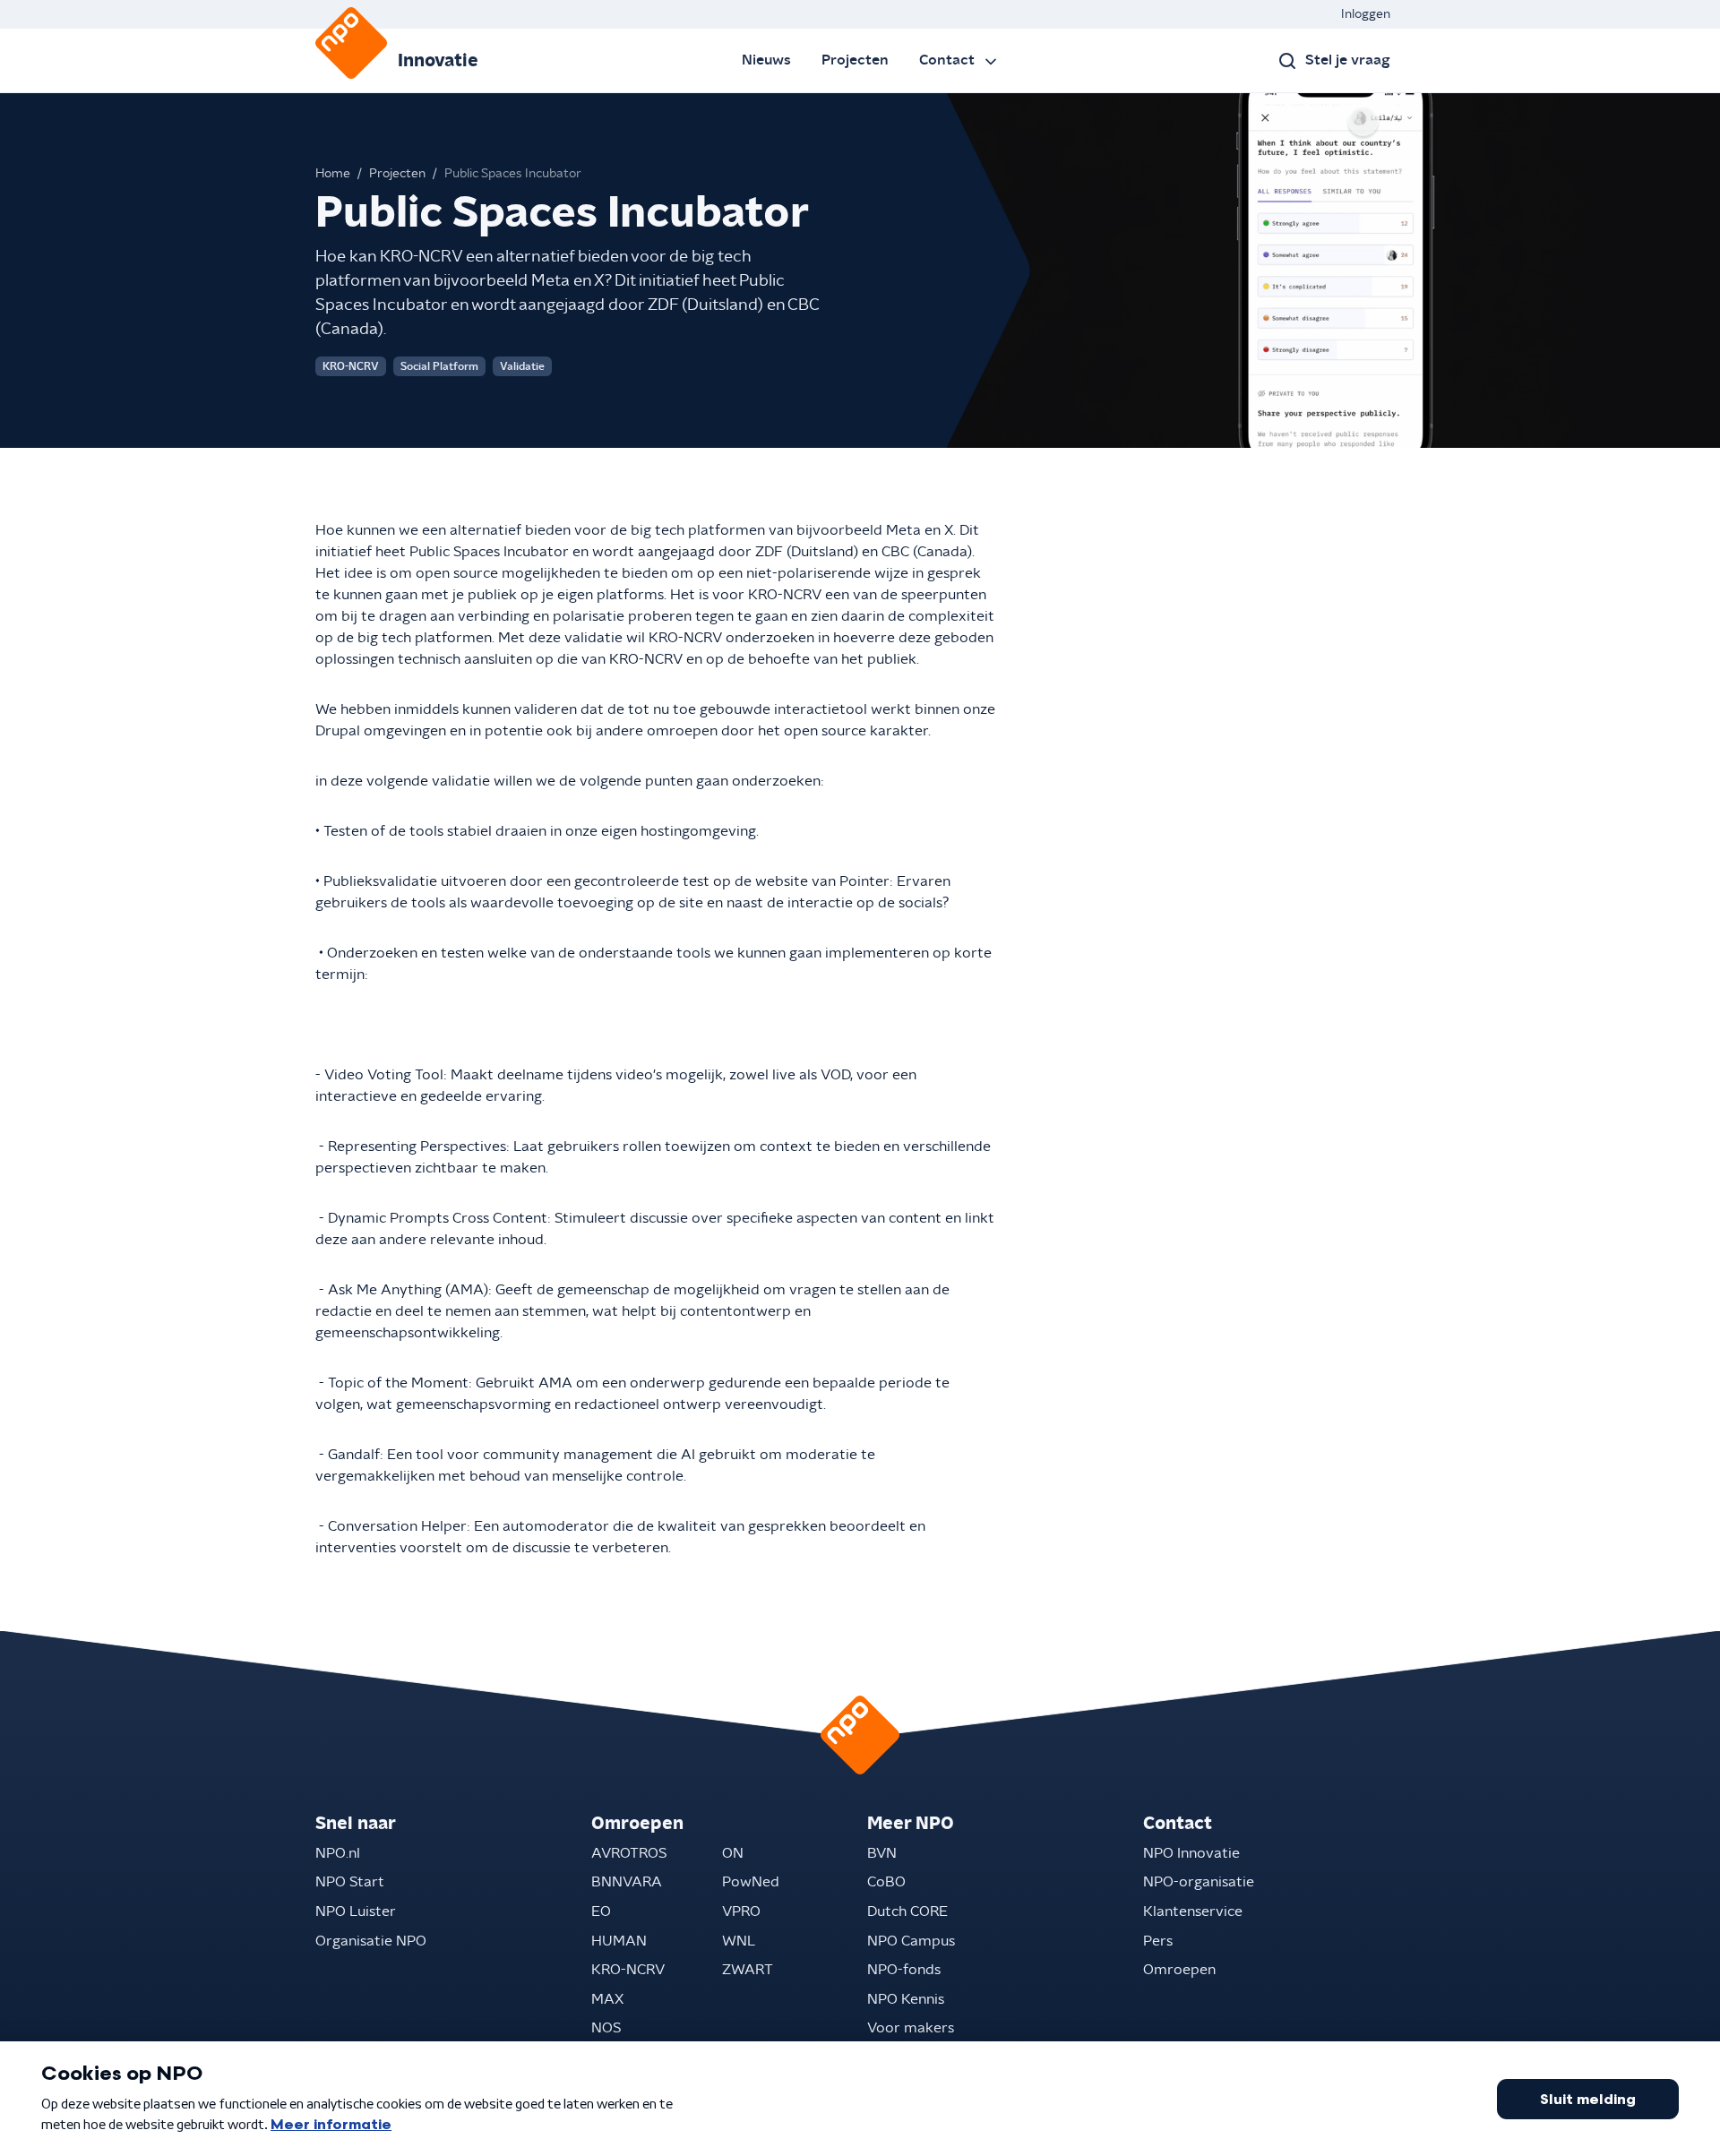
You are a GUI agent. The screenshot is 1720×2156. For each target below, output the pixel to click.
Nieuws (766, 60)
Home (333, 174)
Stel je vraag (1348, 60)
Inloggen (1366, 14)
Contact (947, 60)
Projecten (855, 60)
